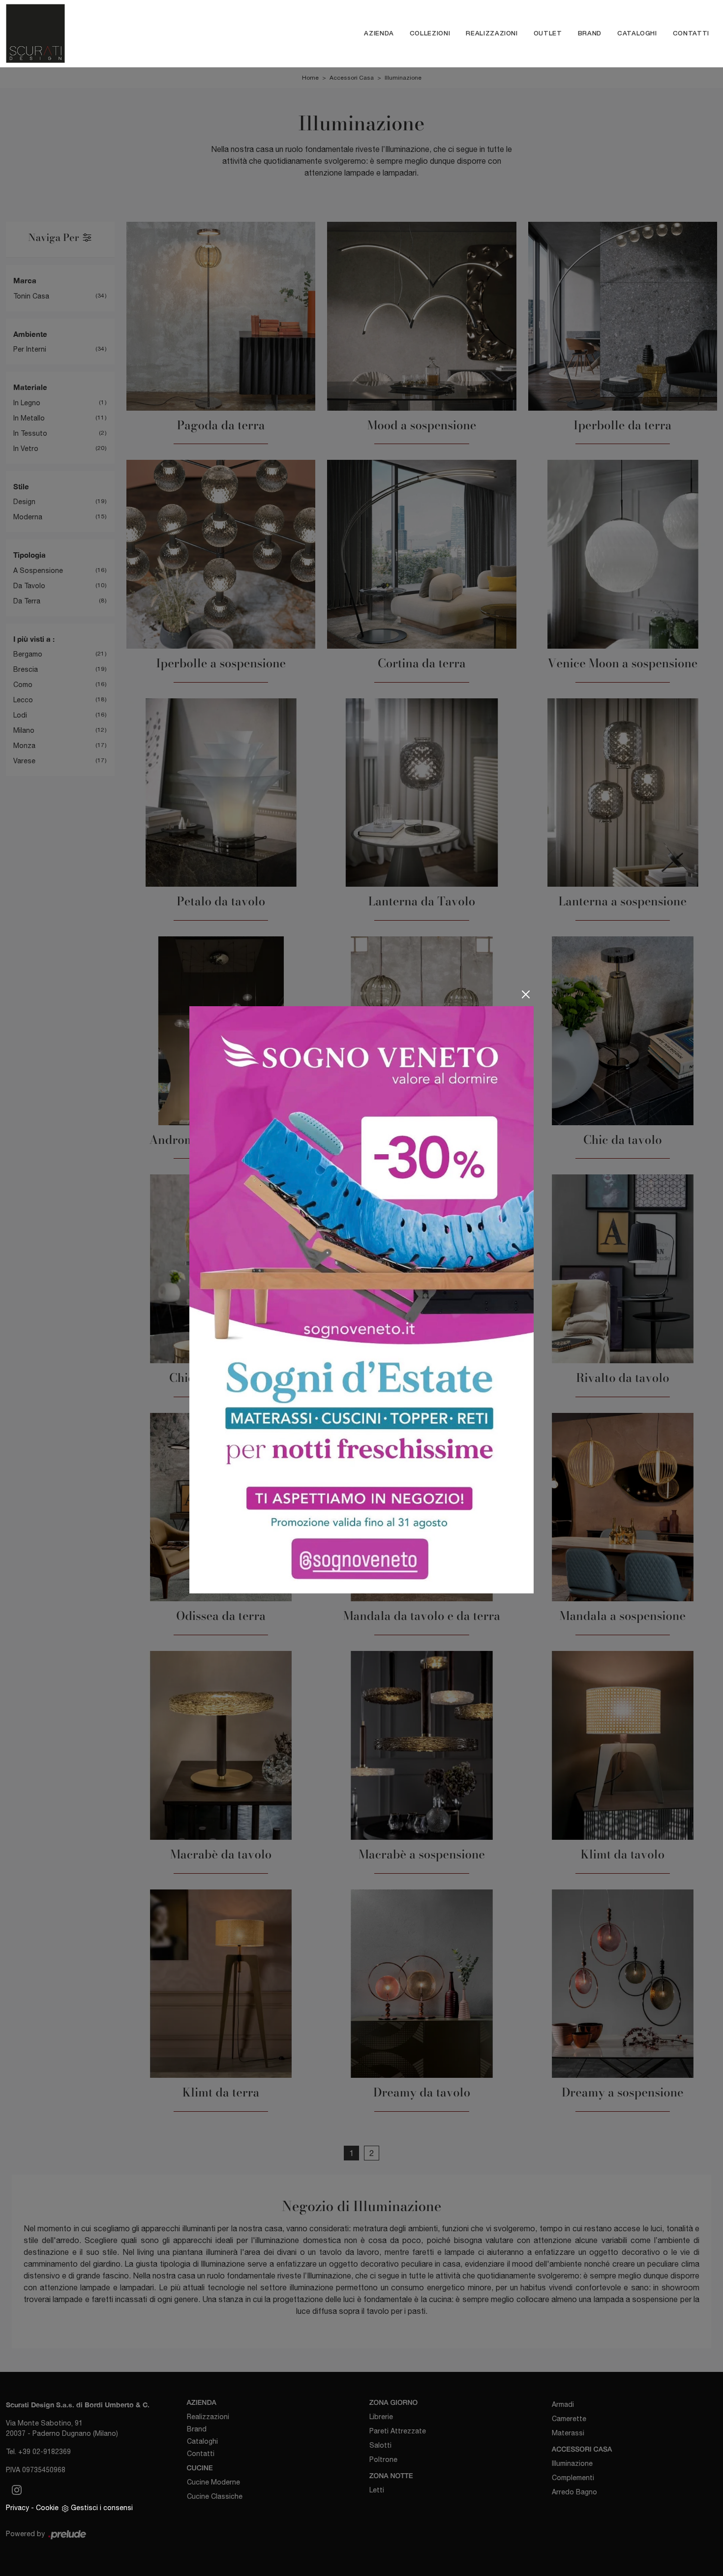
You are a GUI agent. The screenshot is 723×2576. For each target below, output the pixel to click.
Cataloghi (637, 33)
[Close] (526, 994)
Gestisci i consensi (102, 2508)
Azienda (379, 33)
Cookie (47, 2508)
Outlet (548, 33)
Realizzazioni (492, 33)
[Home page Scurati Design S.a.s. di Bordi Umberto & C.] (93, 33)
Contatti (691, 33)
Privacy (17, 2508)
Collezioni (430, 33)
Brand (590, 33)
